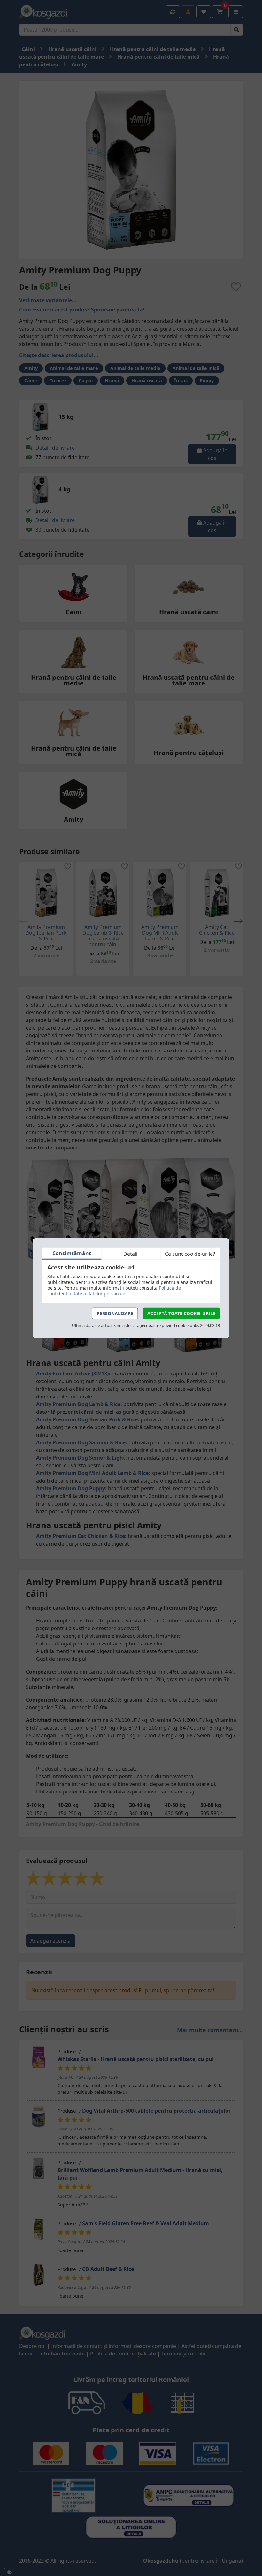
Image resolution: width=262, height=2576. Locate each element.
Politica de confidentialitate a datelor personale (114, 1291)
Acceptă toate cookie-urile (181, 1313)
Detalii (131, 1254)
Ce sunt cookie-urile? (190, 1254)
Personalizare (115, 1313)
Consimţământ (72, 1253)
